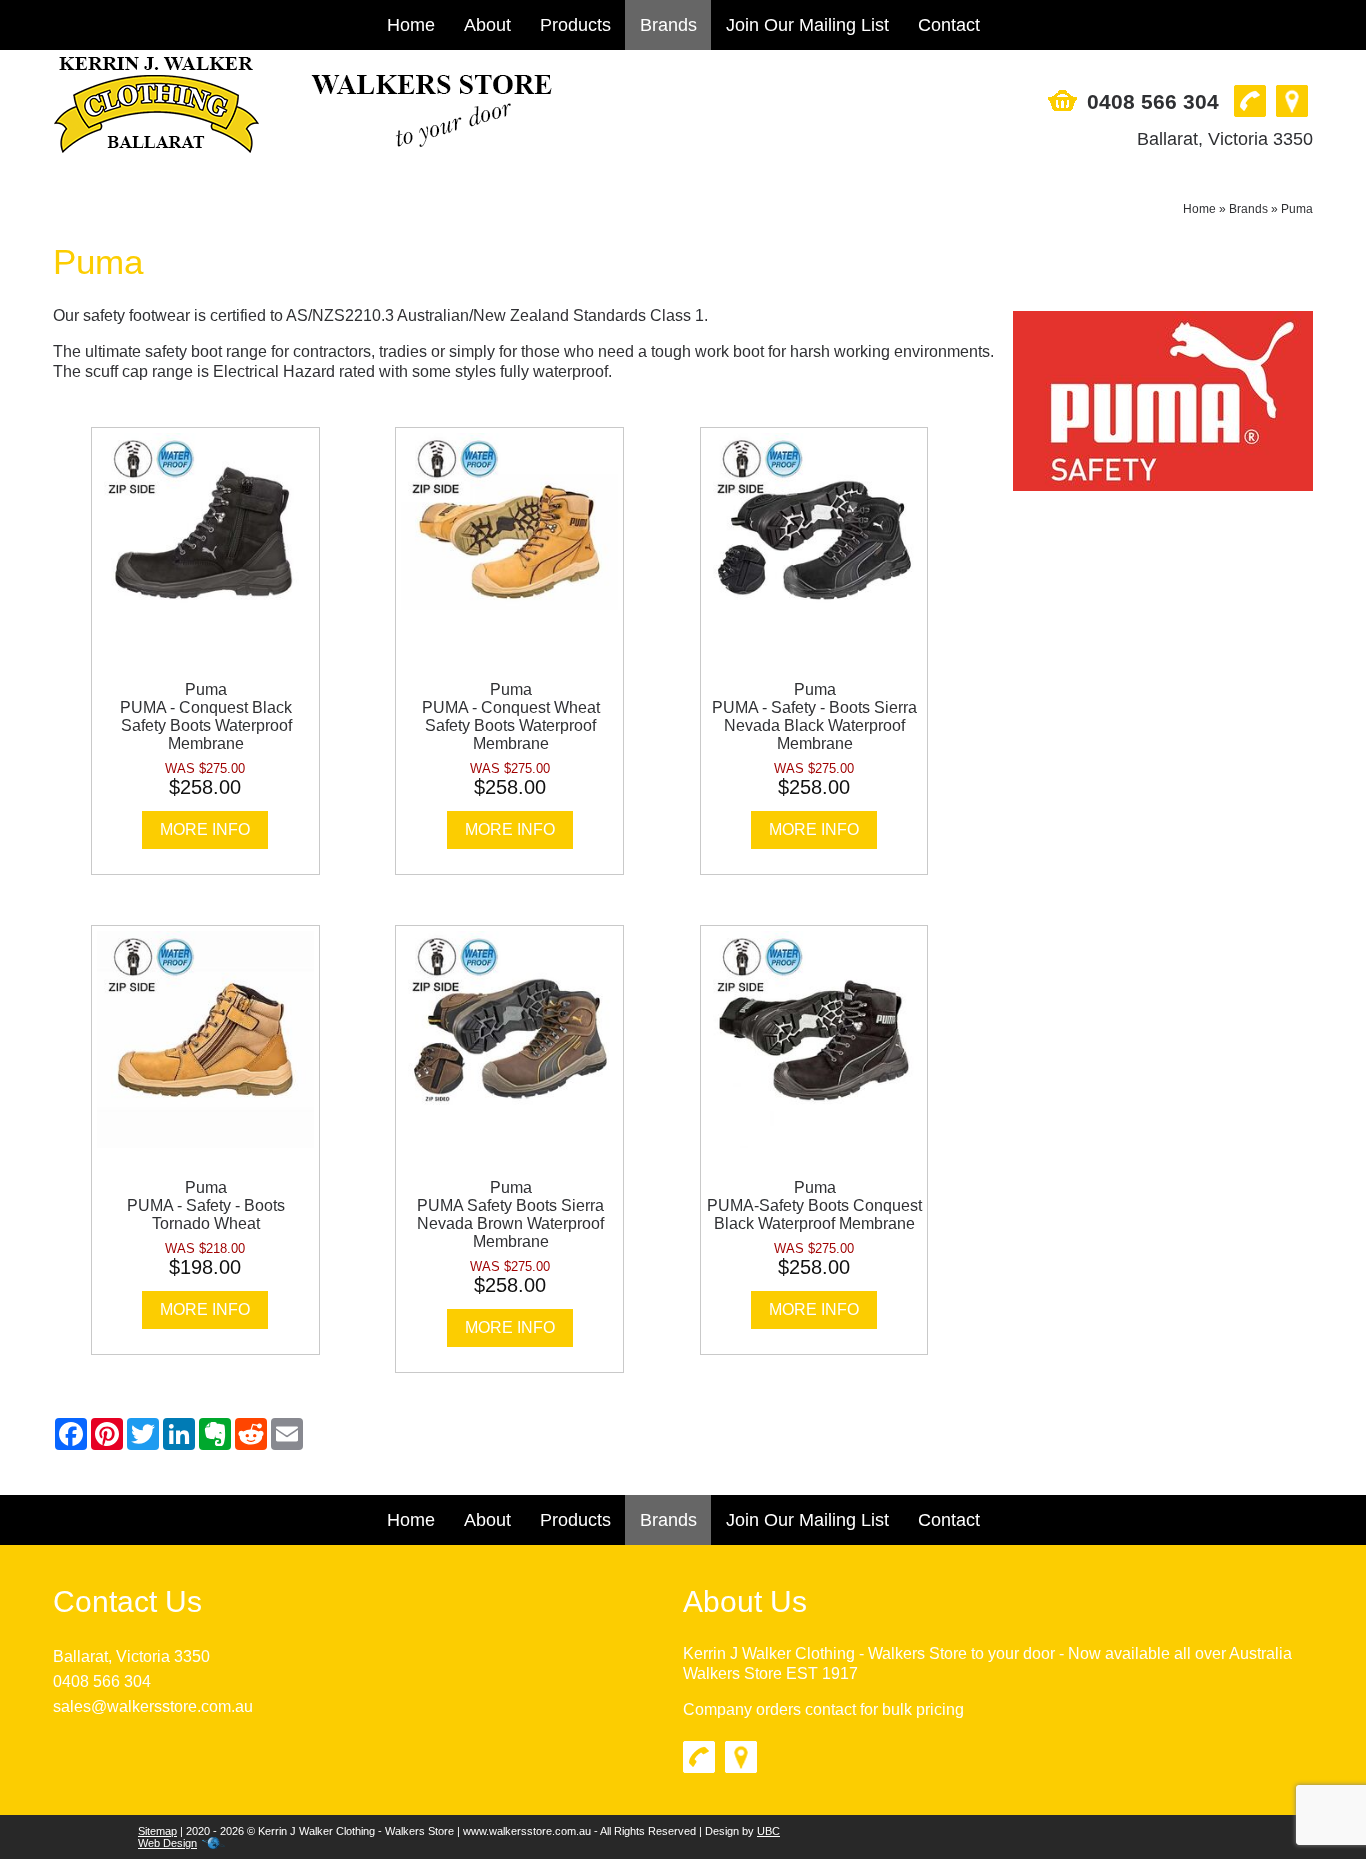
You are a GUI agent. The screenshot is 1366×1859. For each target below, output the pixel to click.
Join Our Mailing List (807, 25)
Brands (668, 25)
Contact (949, 25)
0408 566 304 (1153, 101)
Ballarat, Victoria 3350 (1225, 139)
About (487, 25)
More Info (205, 829)
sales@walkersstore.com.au (153, 1706)
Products (575, 25)
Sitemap (157, 1831)
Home (411, 25)
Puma (1297, 209)
